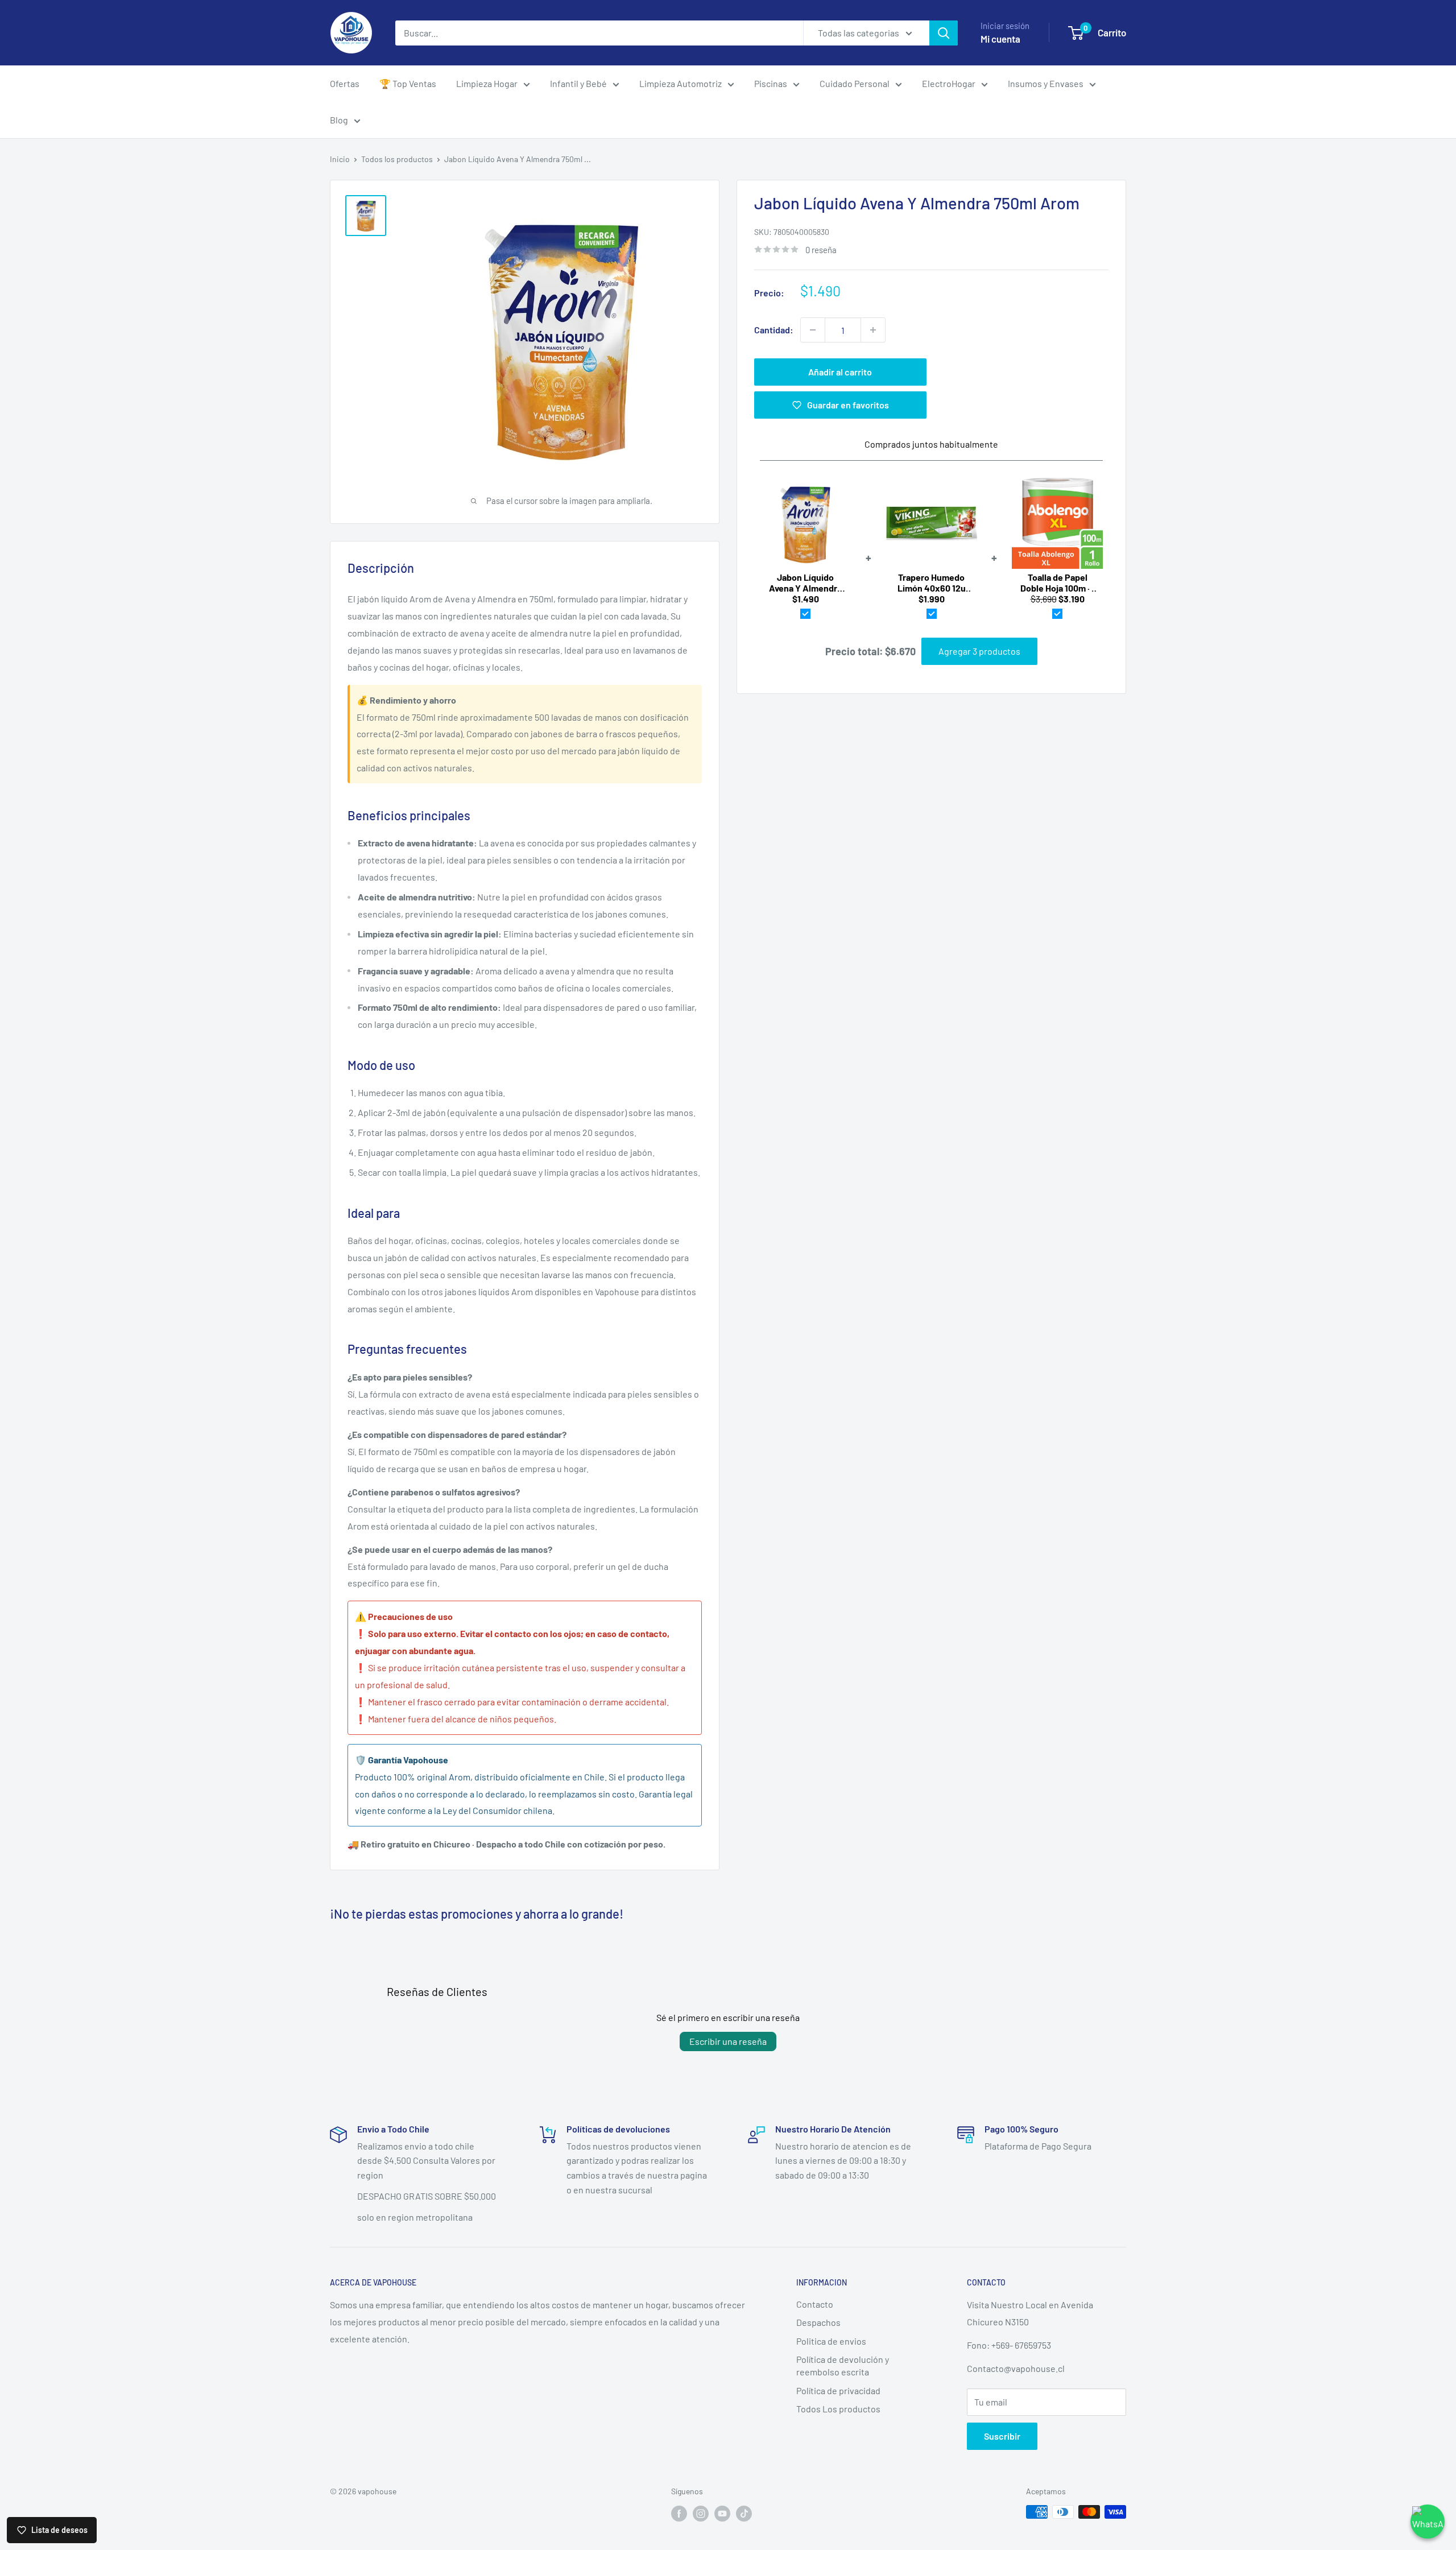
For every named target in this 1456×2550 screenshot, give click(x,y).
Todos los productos (397, 159)
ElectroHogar (949, 83)
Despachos (818, 2322)
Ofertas (345, 83)
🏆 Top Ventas (408, 83)
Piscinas (771, 83)
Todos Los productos (838, 2409)
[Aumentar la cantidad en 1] (873, 330)
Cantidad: (774, 330)
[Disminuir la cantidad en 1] (813, 330)
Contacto (815, 2304)
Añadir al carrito (840, 372)
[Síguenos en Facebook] (679, 2513)
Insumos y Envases (1046, 83)
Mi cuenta (1000, 39)
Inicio (340, 159)
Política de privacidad (838, 2390)
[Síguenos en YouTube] (722, 2513)
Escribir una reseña (728, 2041)
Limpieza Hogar (487, 83)
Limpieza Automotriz (681, 83)
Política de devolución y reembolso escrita (843, 2365)
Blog (339, 120)
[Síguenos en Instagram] (701, 2513)
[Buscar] (944, 33)
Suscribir (1002, 2436)
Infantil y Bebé (578, 83)
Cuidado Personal (855, 83)
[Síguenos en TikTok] (744, 2513)
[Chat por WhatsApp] (1428, 2522)
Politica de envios (831, 2341)
